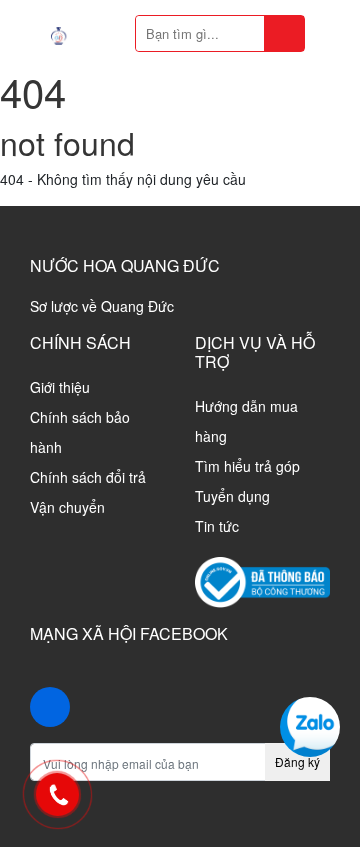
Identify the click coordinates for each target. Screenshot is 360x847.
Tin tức (217, 526)
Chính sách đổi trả (88, 477)
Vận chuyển (67, 507)
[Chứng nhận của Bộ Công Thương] (262, 580)
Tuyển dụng (232, 496)
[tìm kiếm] (284, 33)
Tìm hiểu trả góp (247, 466)
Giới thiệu (60, 387)
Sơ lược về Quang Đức (102, 306)
